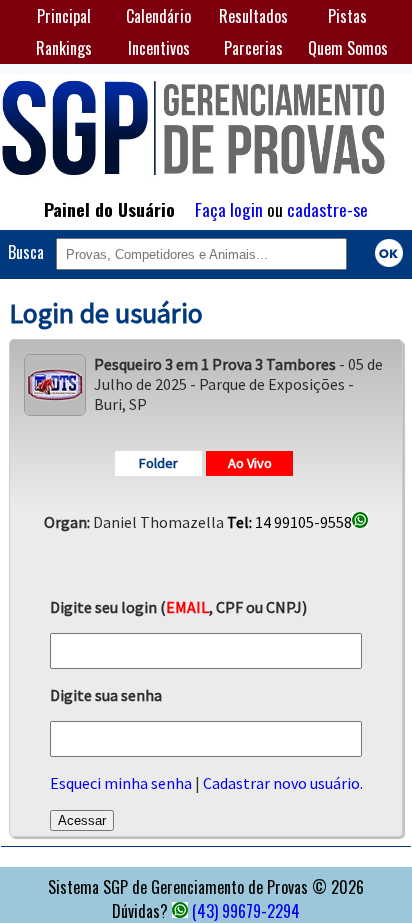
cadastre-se (327, 209)
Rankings (64, 48)
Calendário (158, 16)
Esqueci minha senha (121, 783)
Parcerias (253, 48)
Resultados (253, 16)
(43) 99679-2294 (246, 911)
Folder (158, 463)
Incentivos (159, 48)
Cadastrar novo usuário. (283, 783)
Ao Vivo (250, 463)
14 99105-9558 (289, 522)
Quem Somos (348, 48)
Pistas (347, 16)
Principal (64, 16)
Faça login (229, 209)
